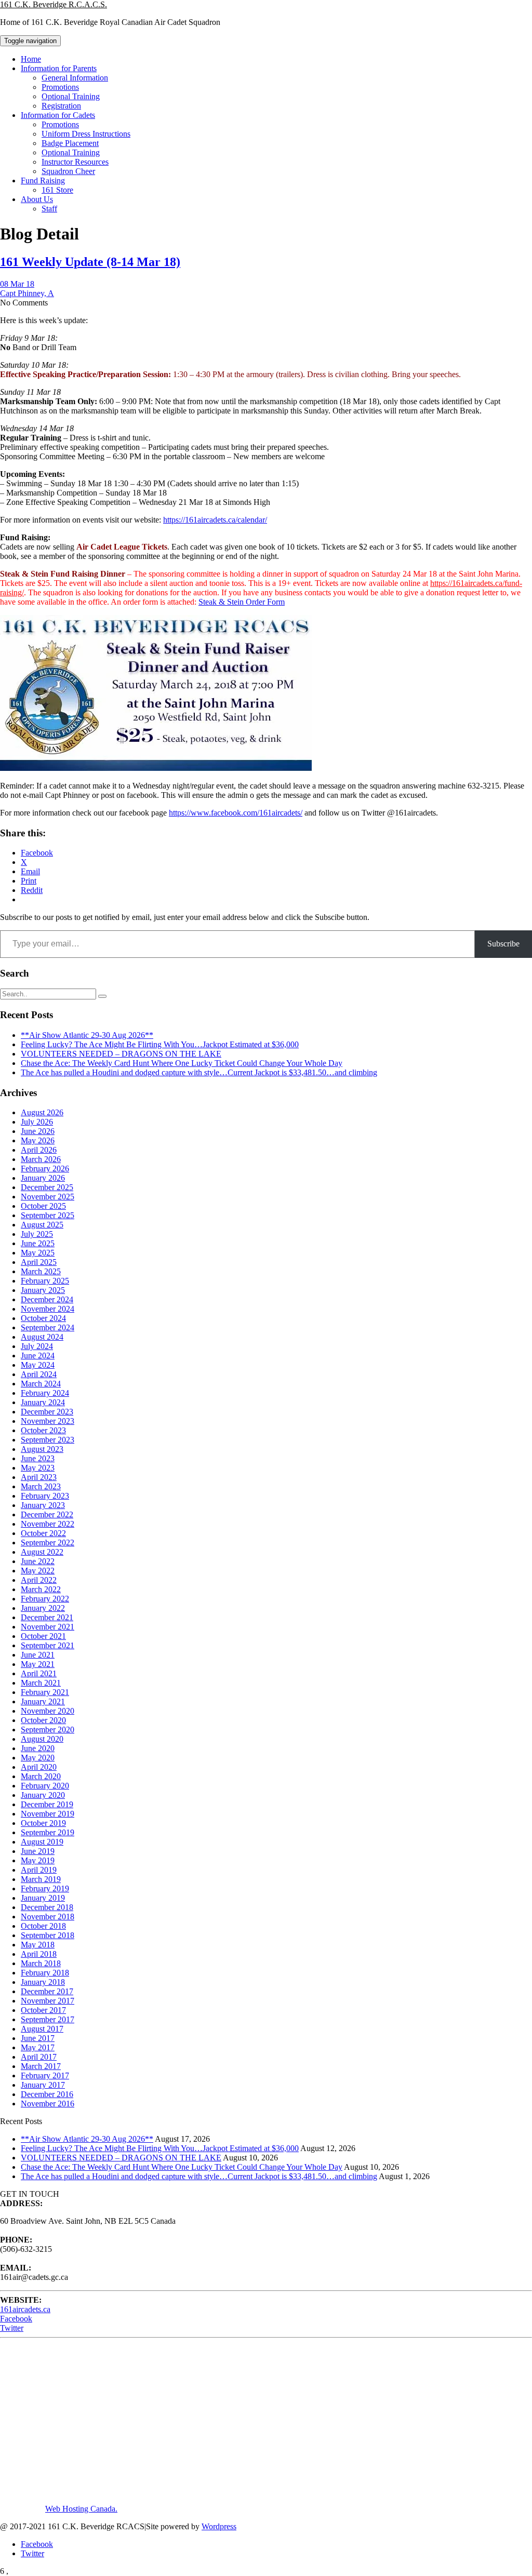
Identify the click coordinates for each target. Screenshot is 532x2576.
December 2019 (47, 1804)
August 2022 (42, 1552)
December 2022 (47, 1514)
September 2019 (48, 1832)
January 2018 (43, 1982)
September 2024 (48, 1327)
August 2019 (42, 1842)
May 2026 (38, 1140)
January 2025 (43, 1290)
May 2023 (38, 1468)
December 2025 (47, 1187)
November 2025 (48, 1197)
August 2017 (42, 2029)
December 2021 (47, 1617)
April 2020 (39, 1767)
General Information (75, 78)
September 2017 (48, 2019)
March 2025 (41, 1271)
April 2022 (39, 1580)
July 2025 (37, 1234)
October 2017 (43, 2010)
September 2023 (48, 1440)
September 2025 (48, 1215)
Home (31, 59)
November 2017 (48, 2001)
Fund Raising (43, 181)
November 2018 (48, 1917)
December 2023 (47, 1412)
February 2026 (45, 1169)
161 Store (57, 190)
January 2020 (43, 1795)
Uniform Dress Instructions (86, 134)
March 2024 (41, 1384)
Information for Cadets (58, 115)
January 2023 (43, 1505)
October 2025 (43, 1206)
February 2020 (45, 1786)
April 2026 (39, 1150)
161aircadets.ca (25, 2309)
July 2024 (37, 1346)
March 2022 (41, 1589)
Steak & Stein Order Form (242, 602)
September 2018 (48, 1935)
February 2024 (45, 1393)
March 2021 (41, 1683)
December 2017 (47, 1991)
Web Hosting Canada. (81, 2509)
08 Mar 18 (17, 284)
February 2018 (45, 1973)
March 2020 (41, 1776)
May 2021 (38, 1664)
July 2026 (37, 1122)
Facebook (16, 2319)
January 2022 (43, 1608)
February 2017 (45, 2076)
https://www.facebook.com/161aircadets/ (236, 813)
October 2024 (43, 1318)
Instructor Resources (75, 162)
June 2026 (38, 1131)
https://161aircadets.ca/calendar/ (215, 520)
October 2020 (43, 1720)
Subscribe (503, 944)
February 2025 (45, 1281)
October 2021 (43, 1636)
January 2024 (43, 1402)
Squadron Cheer (68, 171)
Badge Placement (70, 143)
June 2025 (38, 1243)
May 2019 (38, 1860)
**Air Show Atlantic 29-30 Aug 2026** (87, 1035)
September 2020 (48, 1730)
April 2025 (39, 1262)
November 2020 (48, 1711)
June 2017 (38, 2038)
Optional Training (71, 96)
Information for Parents (59, 68)
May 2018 (38, 1945)
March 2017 (41, 2066)
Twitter (12, 2328)
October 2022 (43, 1533)
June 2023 (38, 1458)
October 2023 (43, 1430)
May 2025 (38, 1253)
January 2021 (43, 1701)
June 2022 (38, 1561)
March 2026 (41, 1159)
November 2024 (48, 1309)
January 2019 (43, 1898)
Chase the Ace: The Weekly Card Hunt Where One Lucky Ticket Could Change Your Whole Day (182, 1063)
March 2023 (41, 1486)
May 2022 (38, 1571)
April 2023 (39, 1477)
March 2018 (41, 1963)
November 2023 (48, 1421)
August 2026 (42, 1112)
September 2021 (48, 1645)
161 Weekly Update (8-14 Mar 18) (90, 262)
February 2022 (45, 1599)
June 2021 (38, 1655)
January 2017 (43, 2085)
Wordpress (219, 2526)
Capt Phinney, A (27, 293)
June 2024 (38, 1356)
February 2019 (45, 1888)
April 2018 (39, 1954)
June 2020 (38, 1748)
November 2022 (48, 1524)
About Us (37, 199)
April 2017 (39, 2057)
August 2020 (42, 1739)
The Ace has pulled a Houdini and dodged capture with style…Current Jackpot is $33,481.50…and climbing (199, 1072)
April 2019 (39, 1870)
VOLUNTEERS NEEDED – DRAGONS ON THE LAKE (121, 1054)
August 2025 (42, 1225)
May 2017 (38, 2047)
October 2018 (43, 1926)
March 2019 (41, 1879)
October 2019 (43, 1823)
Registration (61, 106)
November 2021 (48, 1627)
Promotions (60, 87)
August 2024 (42, 1337)
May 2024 (38, 1365)
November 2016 (48, 2104)
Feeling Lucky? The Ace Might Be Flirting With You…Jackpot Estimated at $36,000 (160, 1044)
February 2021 (45, 1692)
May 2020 (38, 1758)
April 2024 (39, 1374)
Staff (49, 209)
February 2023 (45, 1496)
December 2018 (47, 1907)
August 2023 (42, 1449)
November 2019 (48, 1814)
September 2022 (48, 1543)
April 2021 (39, 1673)
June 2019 (38, 1851)
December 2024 (47, 1299)
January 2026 (43, 1178)
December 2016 (47, 2094)
